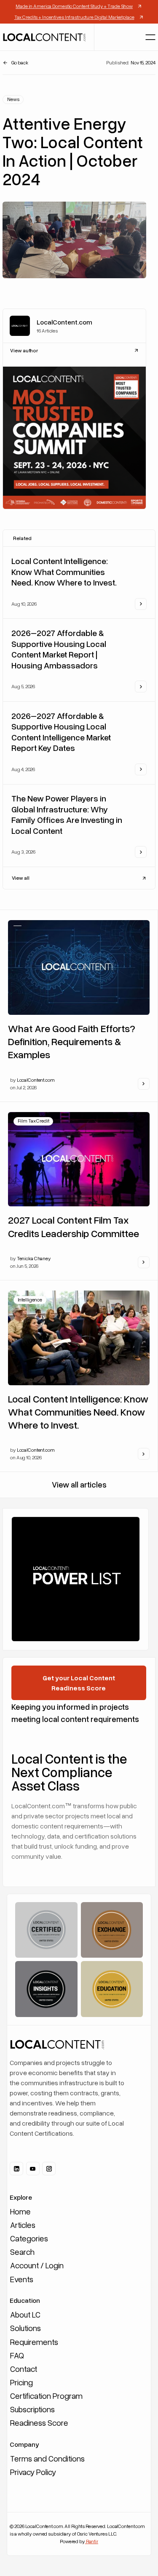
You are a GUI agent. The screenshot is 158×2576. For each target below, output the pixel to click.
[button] (150, 37)
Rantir (92, 2541)
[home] (44, 37)
